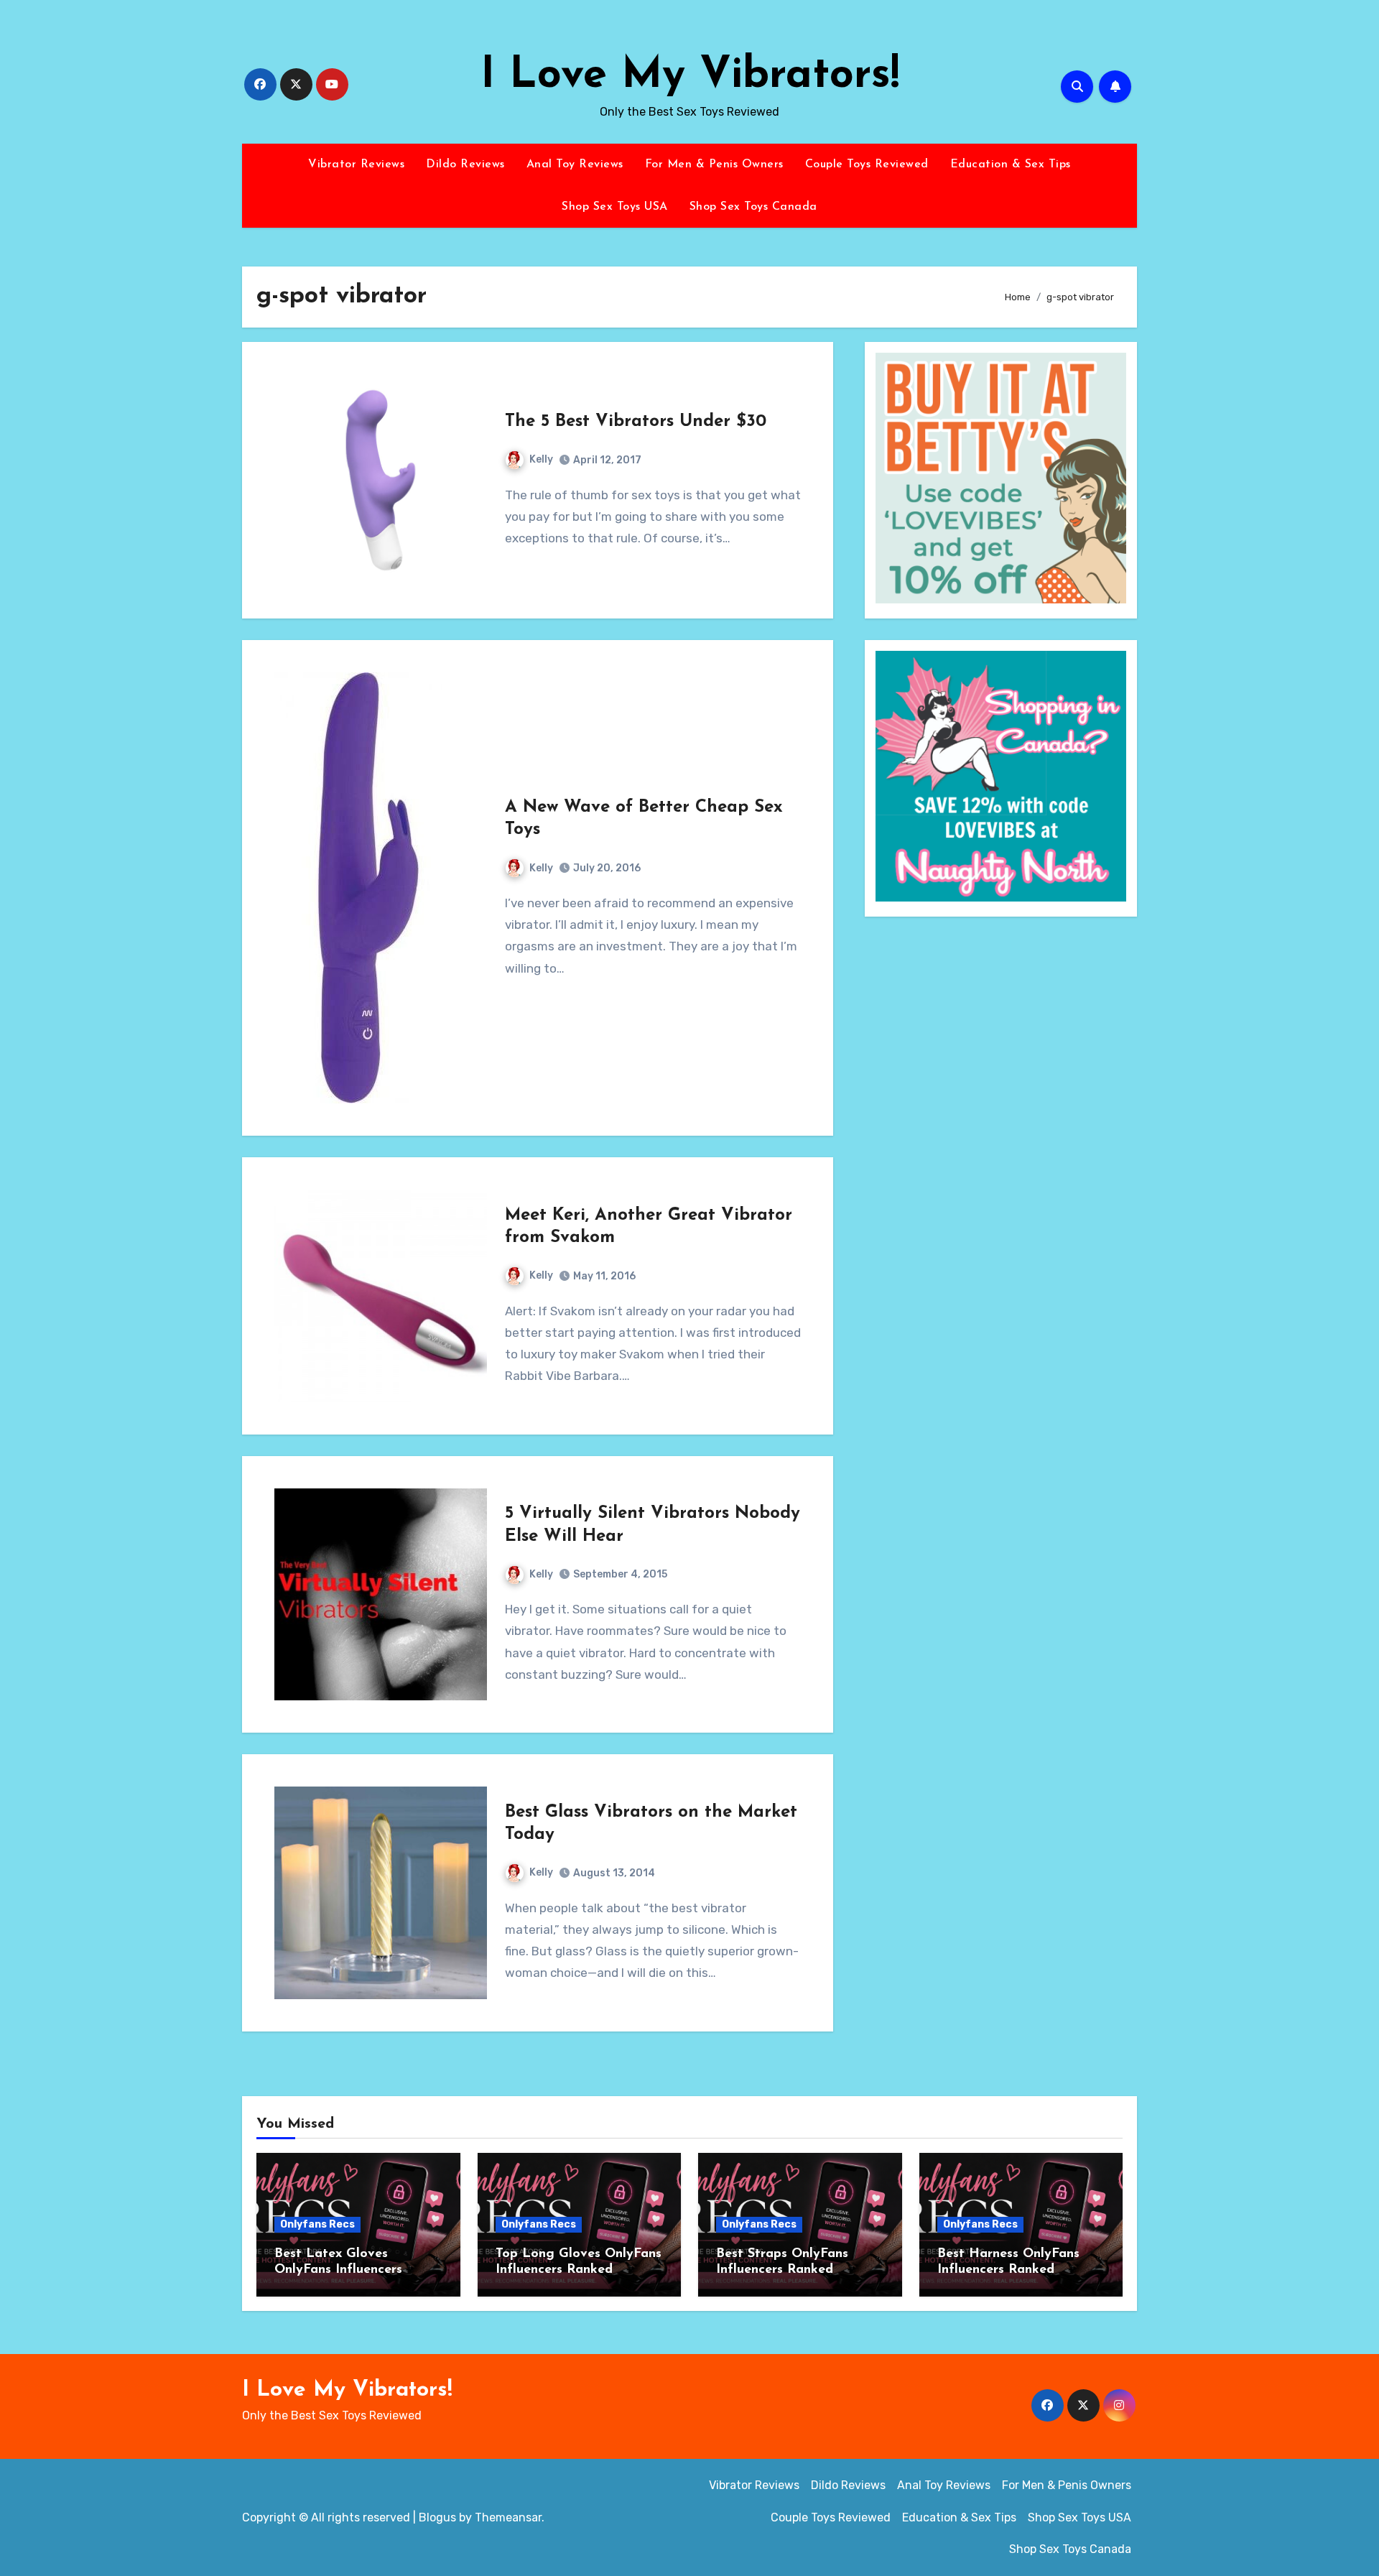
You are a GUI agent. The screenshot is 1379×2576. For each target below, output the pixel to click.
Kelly (541, 459)
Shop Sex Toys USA (615, 207)
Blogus (437, 2517)
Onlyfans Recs (317, 2224)
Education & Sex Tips (1011, 165)
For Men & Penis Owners (714, 165)
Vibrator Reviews (356, 165)
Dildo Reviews (465, 165)
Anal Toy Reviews (575, 165)
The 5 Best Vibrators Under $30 (636, 422)
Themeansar (508, 2517)
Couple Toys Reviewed (867, 165)
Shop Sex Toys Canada (753, 207)
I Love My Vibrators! (690, 76)
